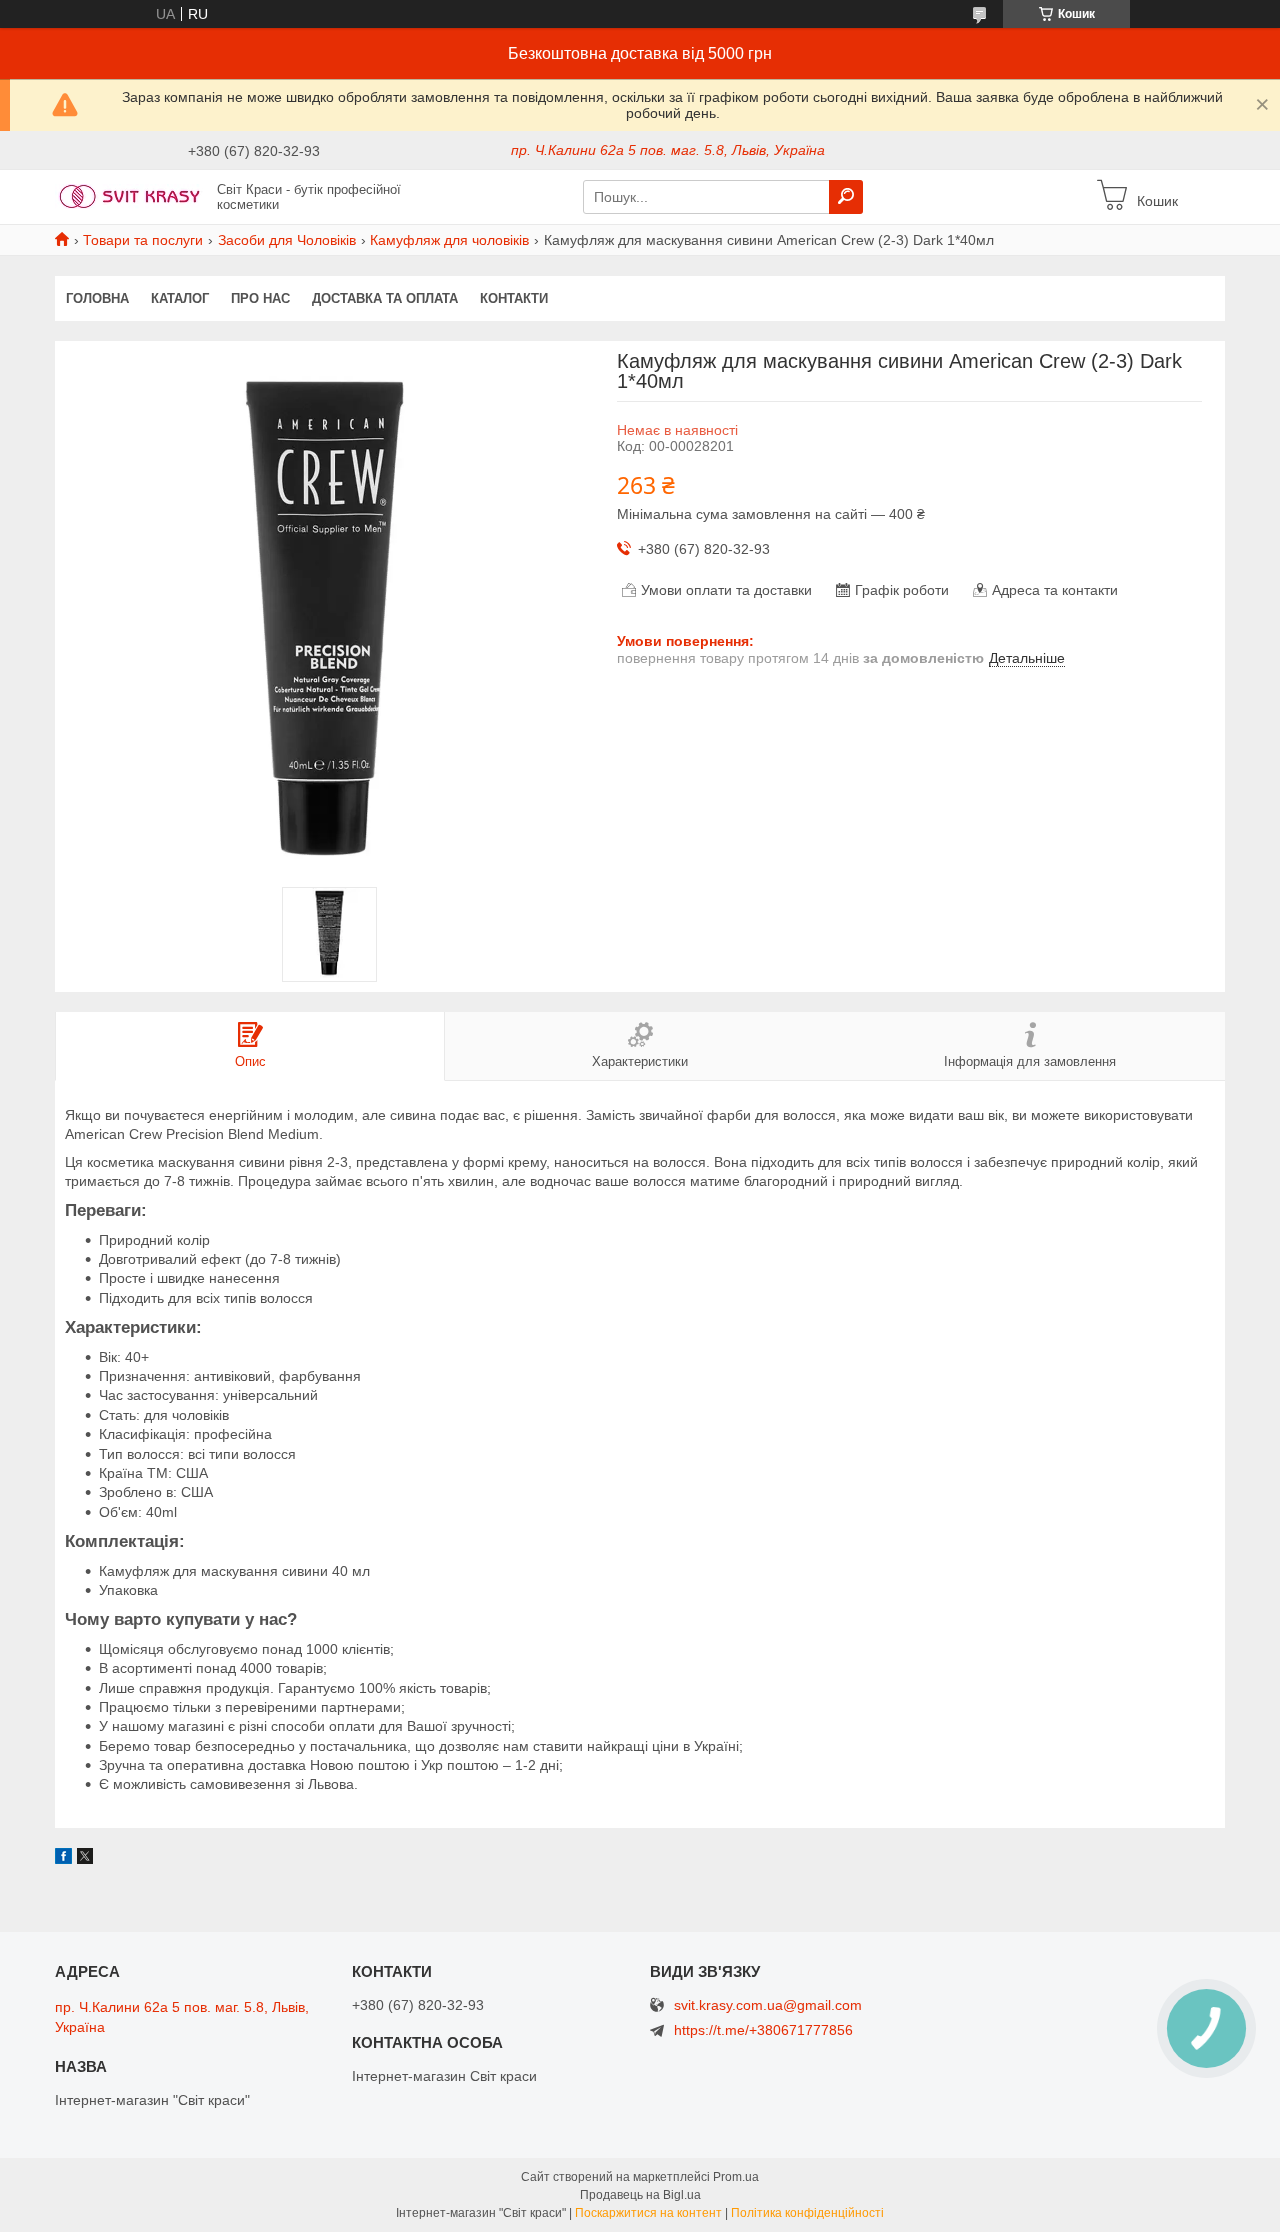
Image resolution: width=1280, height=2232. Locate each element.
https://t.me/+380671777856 (763, 2030)
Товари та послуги (143, 240)
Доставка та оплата (385, 298)
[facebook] (63, 1859)
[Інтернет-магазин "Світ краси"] (130, 196)
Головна (97, 298)
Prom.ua (736, 2177)
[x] (85, 1859)
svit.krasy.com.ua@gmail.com (768, 2005)
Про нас (260, 298)
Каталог (180, 298)
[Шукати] (846, 197)
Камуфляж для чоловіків (449, 240)
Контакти (514, 298)
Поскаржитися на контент (648, 2213)
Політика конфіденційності (807, 2213)
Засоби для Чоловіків (287, 240)
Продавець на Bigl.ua (640, 2195)
